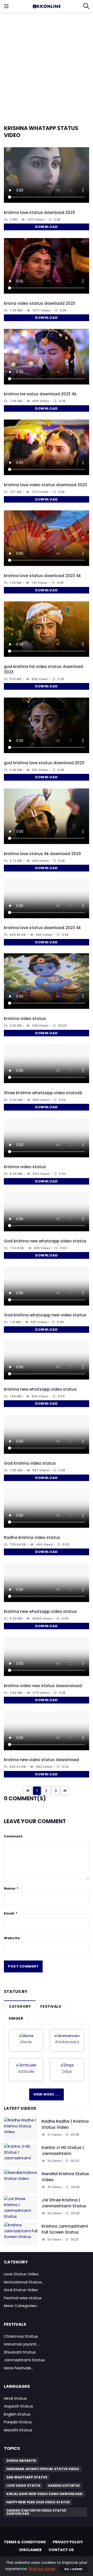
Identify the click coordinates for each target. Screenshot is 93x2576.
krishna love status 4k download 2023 (42, 854)
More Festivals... (19, 2368)
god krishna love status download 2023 (44, 763)
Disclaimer (30, 2550)
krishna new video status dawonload (41, 1760)
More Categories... (21, 2306)
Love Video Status (24, 2486)
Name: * (11, 1888)
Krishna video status (25, 1019)
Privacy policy (68, 2542)
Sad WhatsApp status (27, 2477)
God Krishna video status (30, 1463)
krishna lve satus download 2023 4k (40, 394)
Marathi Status (18, 2430)
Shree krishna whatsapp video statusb (43, 1093)
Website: (12, 1938)
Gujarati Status (18, 2406)
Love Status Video (21, 2274)
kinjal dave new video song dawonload (44, 2494)
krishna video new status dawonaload (43, 1686)
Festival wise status (23, 2298)
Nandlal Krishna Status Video (65, 2177)
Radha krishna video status (32, 1537)
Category (20, 2006)
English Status (17, 2414)
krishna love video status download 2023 (45, 485)
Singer (16, 2018)
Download (46, 227)
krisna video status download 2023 (40, 303)
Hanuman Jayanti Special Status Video (43, 2469)
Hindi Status (15, 2398)
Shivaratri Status (20, 2352)
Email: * (11, 1913)
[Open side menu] (6, 6)
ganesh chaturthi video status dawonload (36, 2512)
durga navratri (21, 2461)
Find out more (42, 2569)
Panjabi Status (18, 2422)
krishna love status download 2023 (39, 212)
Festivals (51, 2006)
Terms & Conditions (25, 2542)
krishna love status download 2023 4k (42, 576)
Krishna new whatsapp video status (40, 1389)
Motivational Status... (24, 2282)
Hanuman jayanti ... (22, 2344)
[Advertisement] (47, 65)
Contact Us (61, 2550)
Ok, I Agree (73, 2569)
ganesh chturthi (64, 2486)
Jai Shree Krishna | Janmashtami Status (64, 2203)
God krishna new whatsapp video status (45, 1241)
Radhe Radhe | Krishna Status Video (65, 2124)
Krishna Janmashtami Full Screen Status (65, 2229)
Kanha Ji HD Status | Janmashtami (63, 2150)
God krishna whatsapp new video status (45, 1315)
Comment (13, 1836)
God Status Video (21, 2290)
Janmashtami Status (24, 2360)
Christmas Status (21, 2336)
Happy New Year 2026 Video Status (38, 2502)
